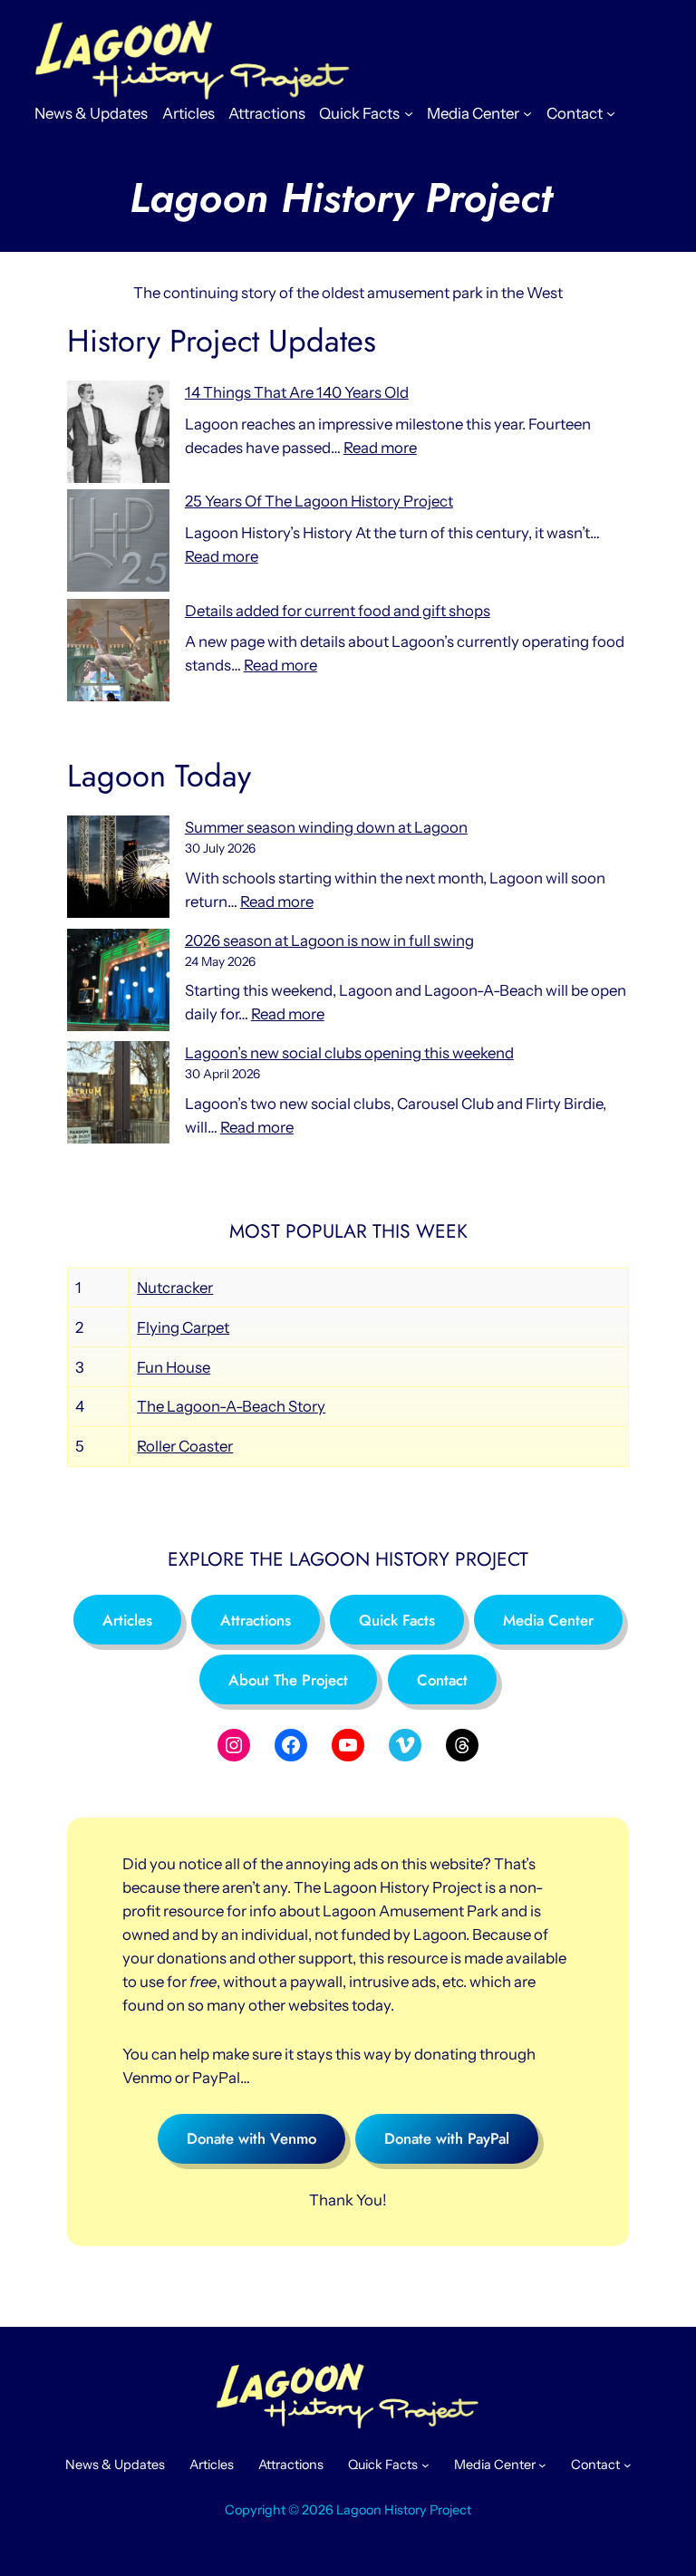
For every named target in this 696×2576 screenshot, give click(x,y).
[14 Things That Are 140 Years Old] (118, 435)
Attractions (256, 1620)
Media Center (548, 1620)
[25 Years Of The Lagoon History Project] (118, 544)
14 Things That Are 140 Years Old (297, 392)
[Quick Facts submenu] (409, 113)
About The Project (288, 1680)
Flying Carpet (183, 1327)
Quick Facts (397, 1620)
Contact (442, 1680)
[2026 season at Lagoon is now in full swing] (118, 983)
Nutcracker (175, 1288)
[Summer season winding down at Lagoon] (118, 870)
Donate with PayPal (447, 2138)
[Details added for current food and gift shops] (118, 653)
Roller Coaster (185, 1446)
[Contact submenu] (611, 113)
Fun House (174, 1367)
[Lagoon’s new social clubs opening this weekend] (118, 1095)
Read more (380, 448)
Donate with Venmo (251, 2138)
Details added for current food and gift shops (338, 611)
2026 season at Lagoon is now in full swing (329, 941)
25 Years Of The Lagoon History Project (319, 501)
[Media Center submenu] (527, 113)
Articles (127, 1620)
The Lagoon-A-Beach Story (231, 1406)
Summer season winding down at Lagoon (326, 827)
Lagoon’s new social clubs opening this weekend (349, 1053)
